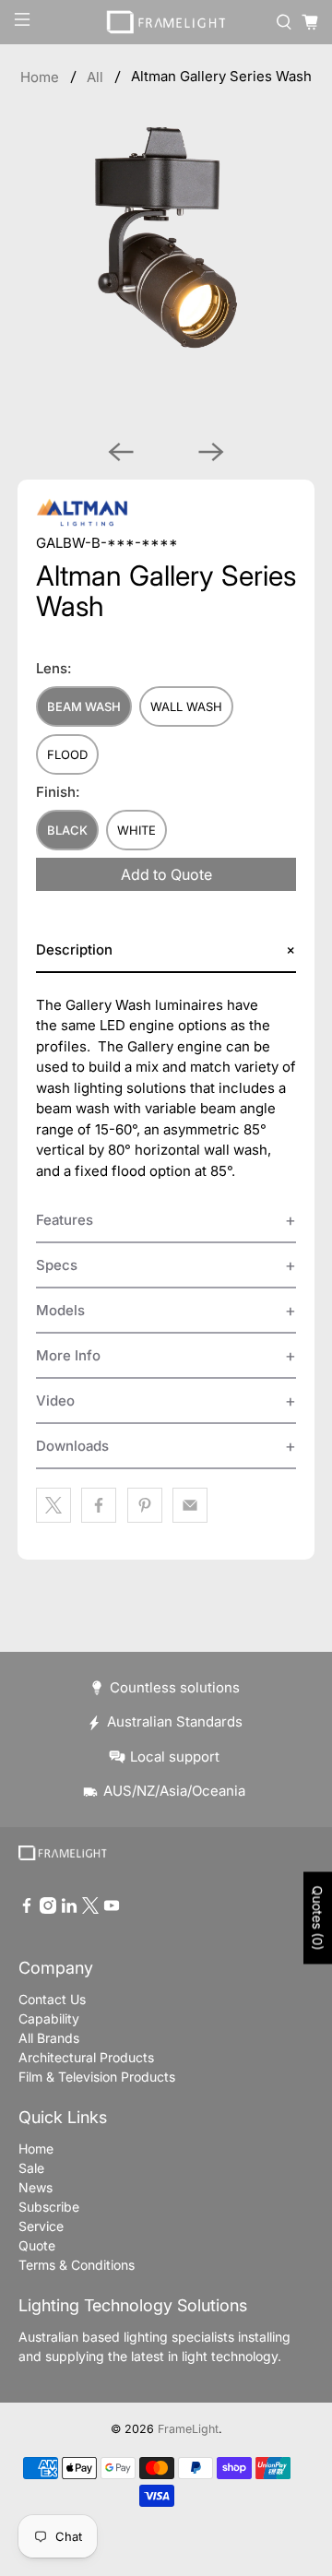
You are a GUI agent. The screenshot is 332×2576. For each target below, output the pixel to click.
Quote (37, 2245)
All (95, 77)
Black (67, 830)
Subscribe (49, 2207)
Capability (49, 2018)
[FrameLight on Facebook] (27, 1909)
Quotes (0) (318, 1917)
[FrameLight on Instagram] (48, 1909)
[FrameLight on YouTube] (112, 1909)
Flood (67, 754)
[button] (166, 950)
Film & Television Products (97, 2077)
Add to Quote (166, 874)
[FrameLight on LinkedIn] (69, 1909)
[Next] (211, 452)
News (36, 2187)
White (136, 830)
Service (41, 2226)
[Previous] (121, 452)
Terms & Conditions (77, 2265)
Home (40, 77)
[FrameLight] (166, 22)
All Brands (49, 2038)
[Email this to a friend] (190, 1505)
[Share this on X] (53, 1505)
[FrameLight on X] (90, 1909)
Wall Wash (186, 706)
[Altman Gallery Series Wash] (166, 276)
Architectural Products (86, 2057)
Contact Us (52, 1999)
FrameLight (188, 2429)
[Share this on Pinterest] (145, 1505)
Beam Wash (84, 706)
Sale (31, 2168)
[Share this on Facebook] (99, 1505)
